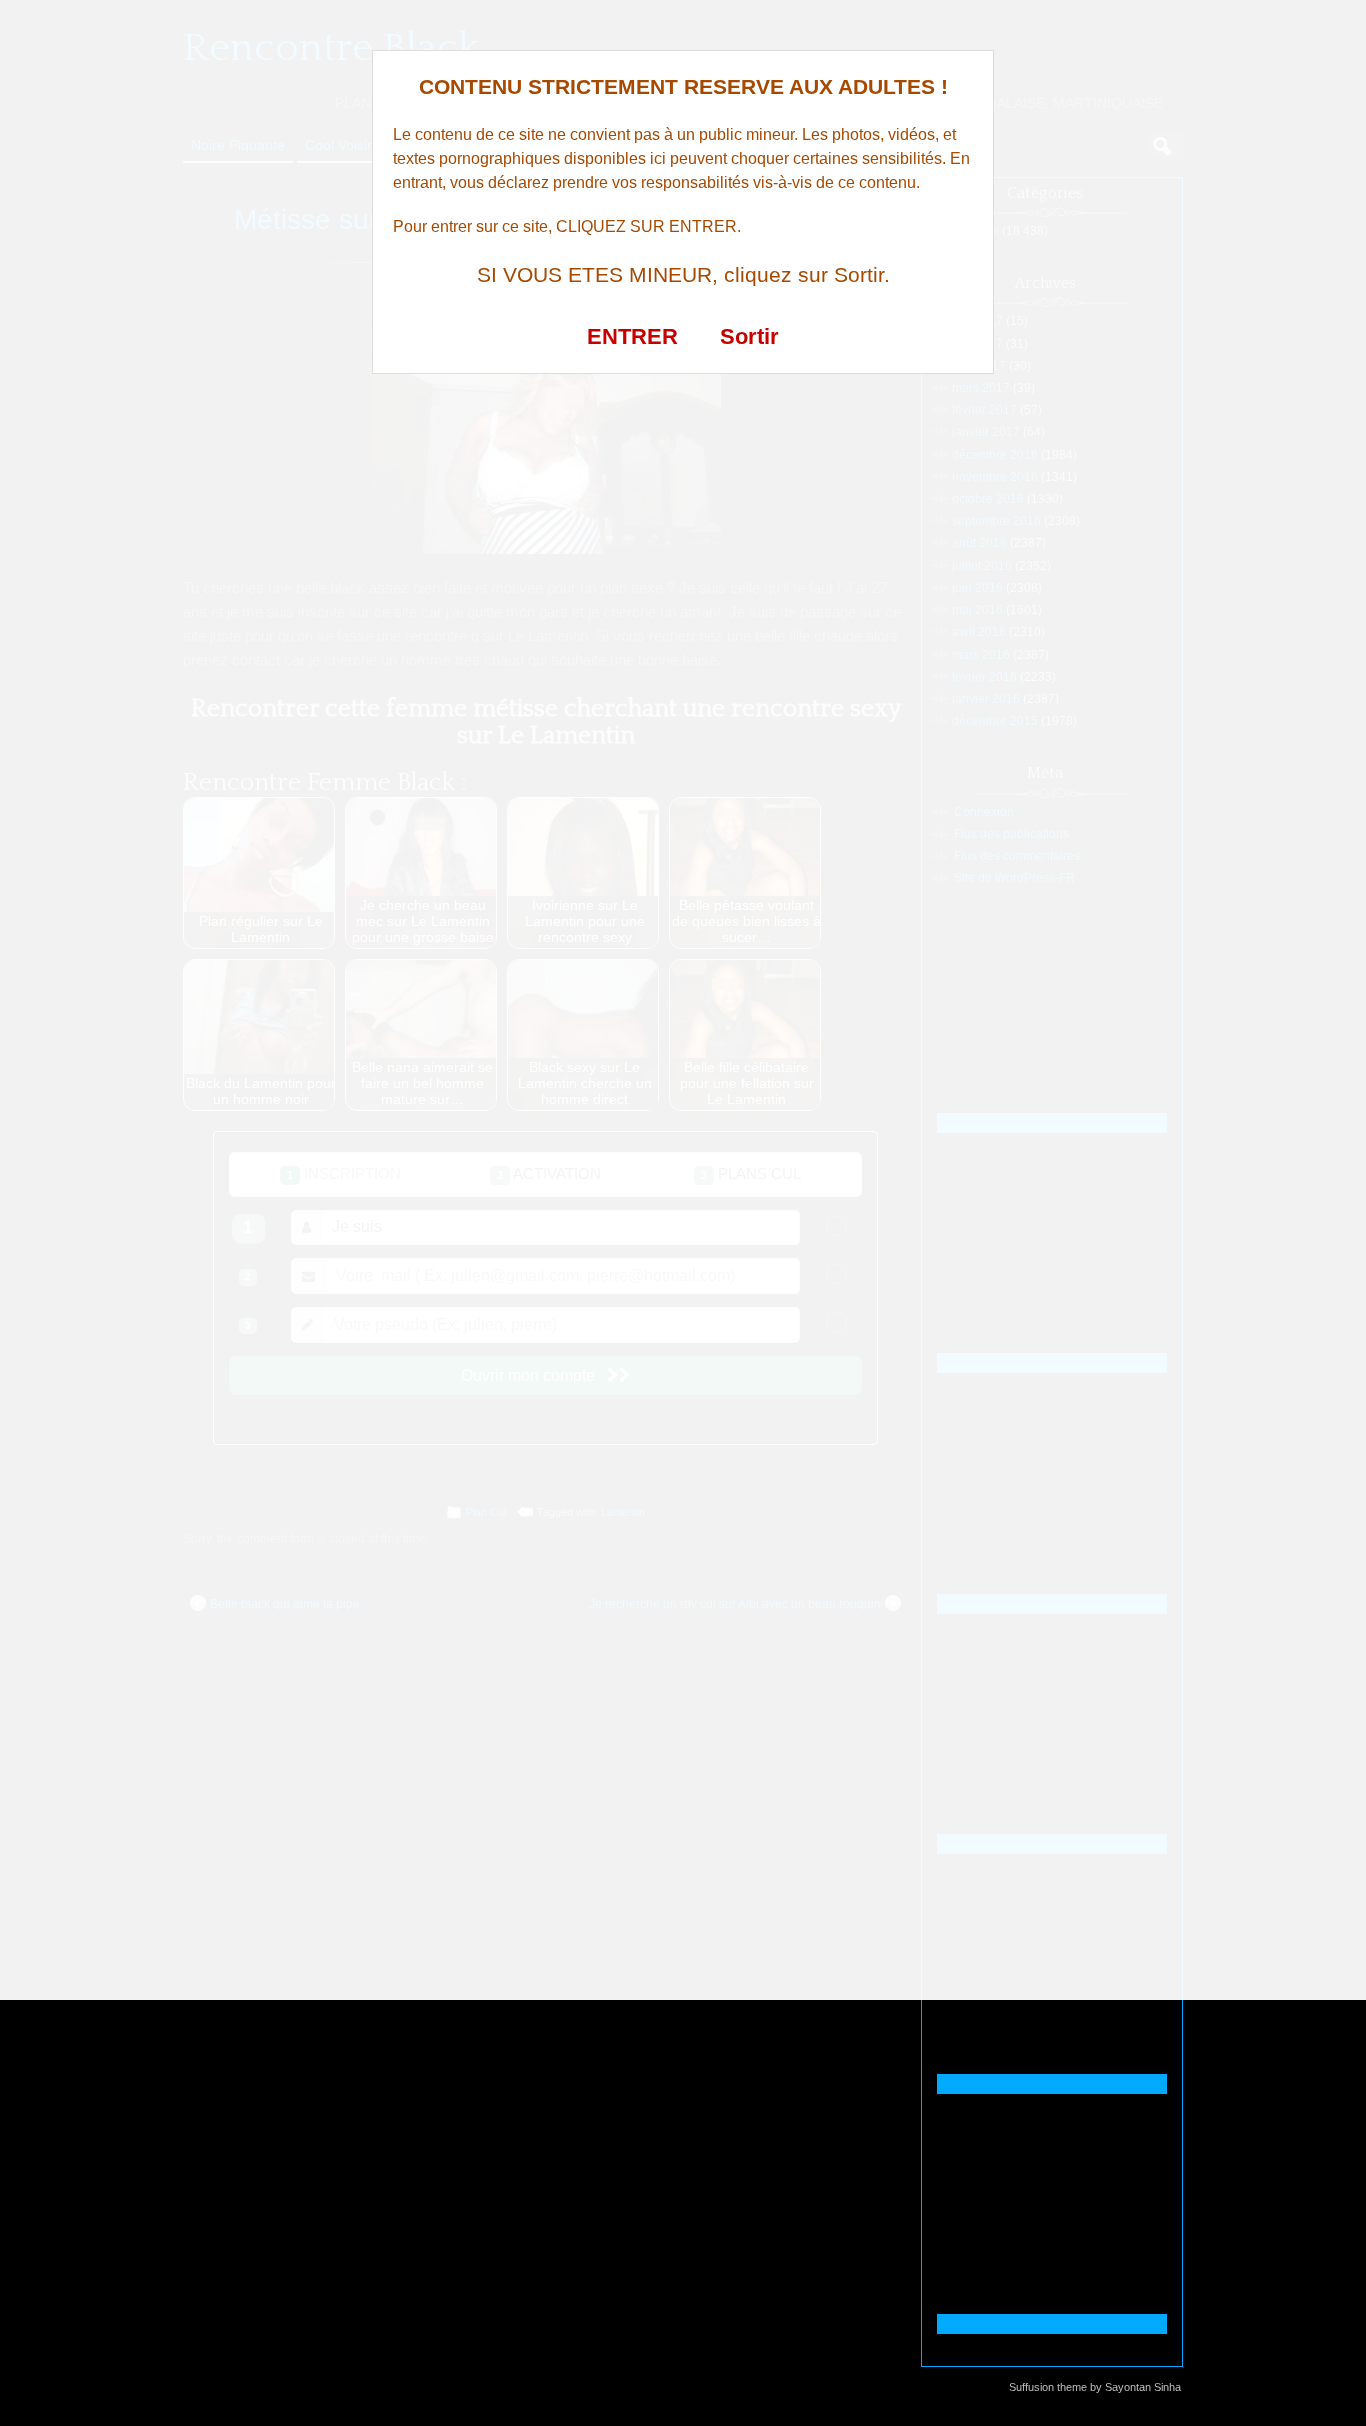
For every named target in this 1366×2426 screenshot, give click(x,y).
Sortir (749, 336)
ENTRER (632, 336)
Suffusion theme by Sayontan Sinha (1095, 2387)
